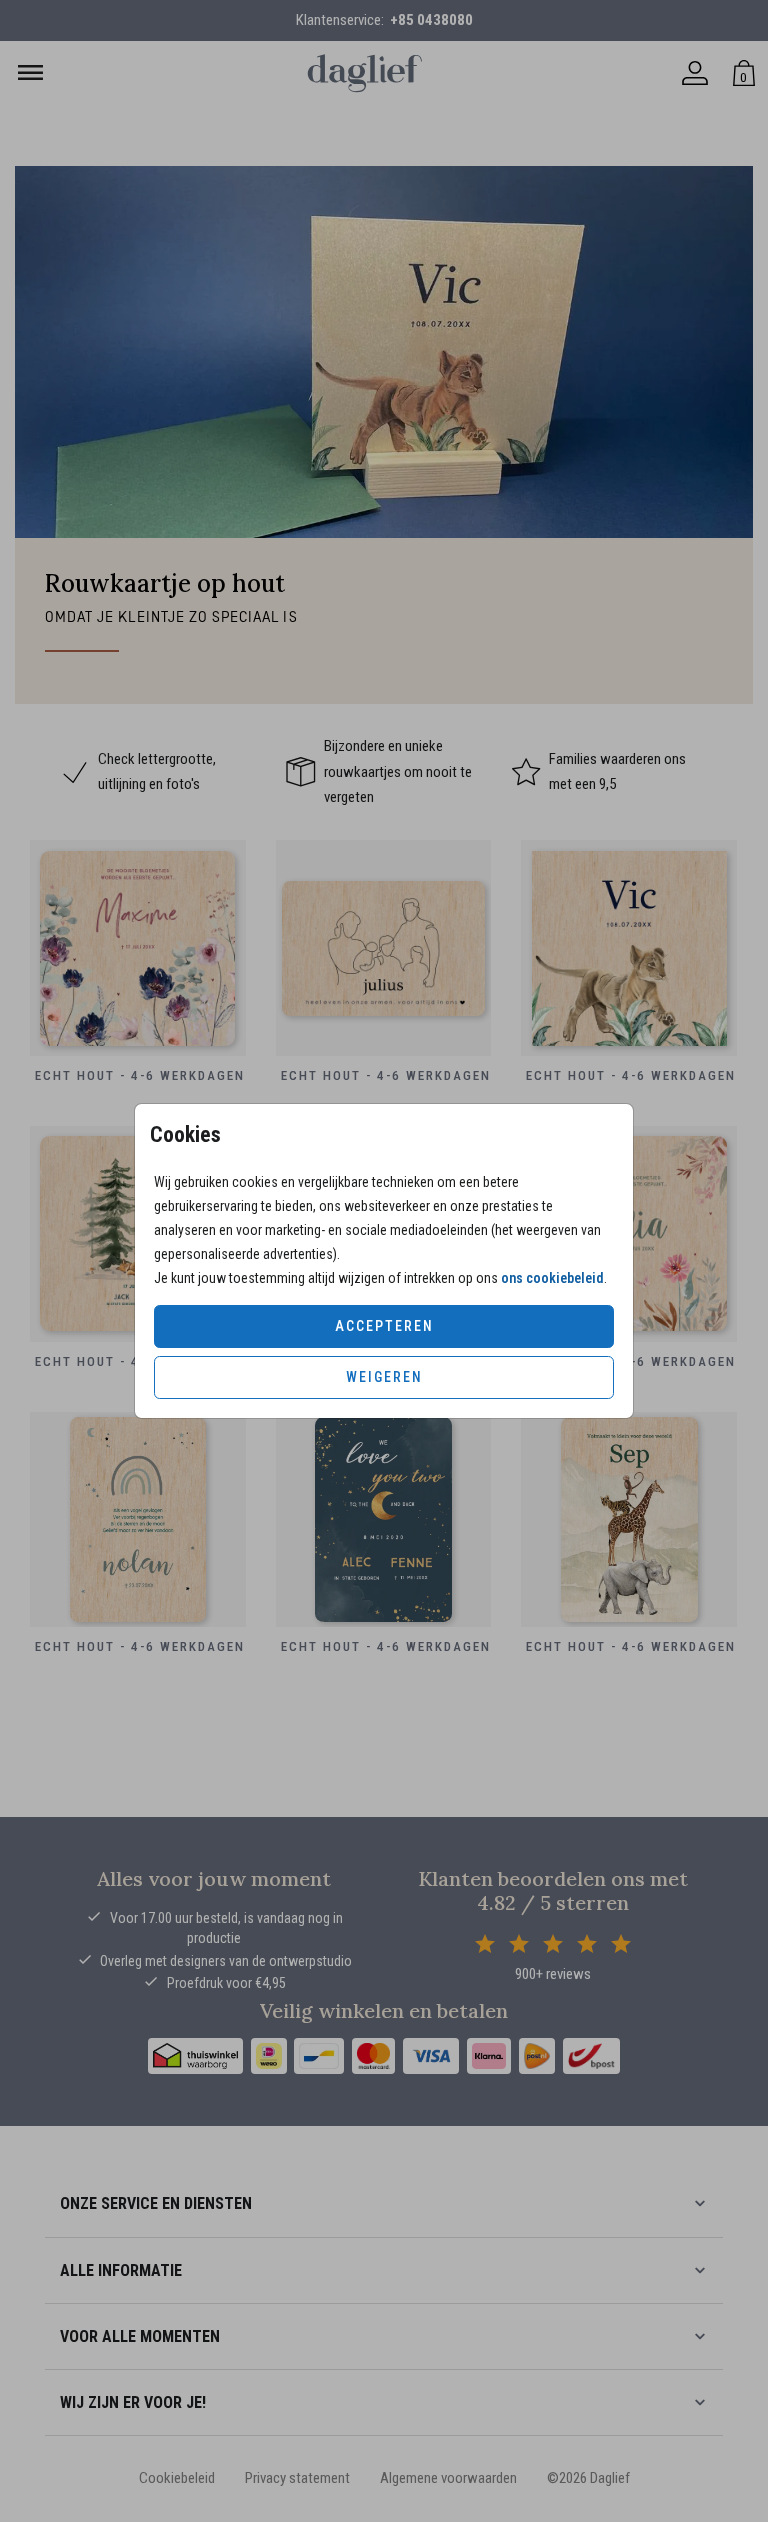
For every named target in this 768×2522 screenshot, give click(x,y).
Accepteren (384, 1326)
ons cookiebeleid (552, 1278)
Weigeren (384, 1377)
